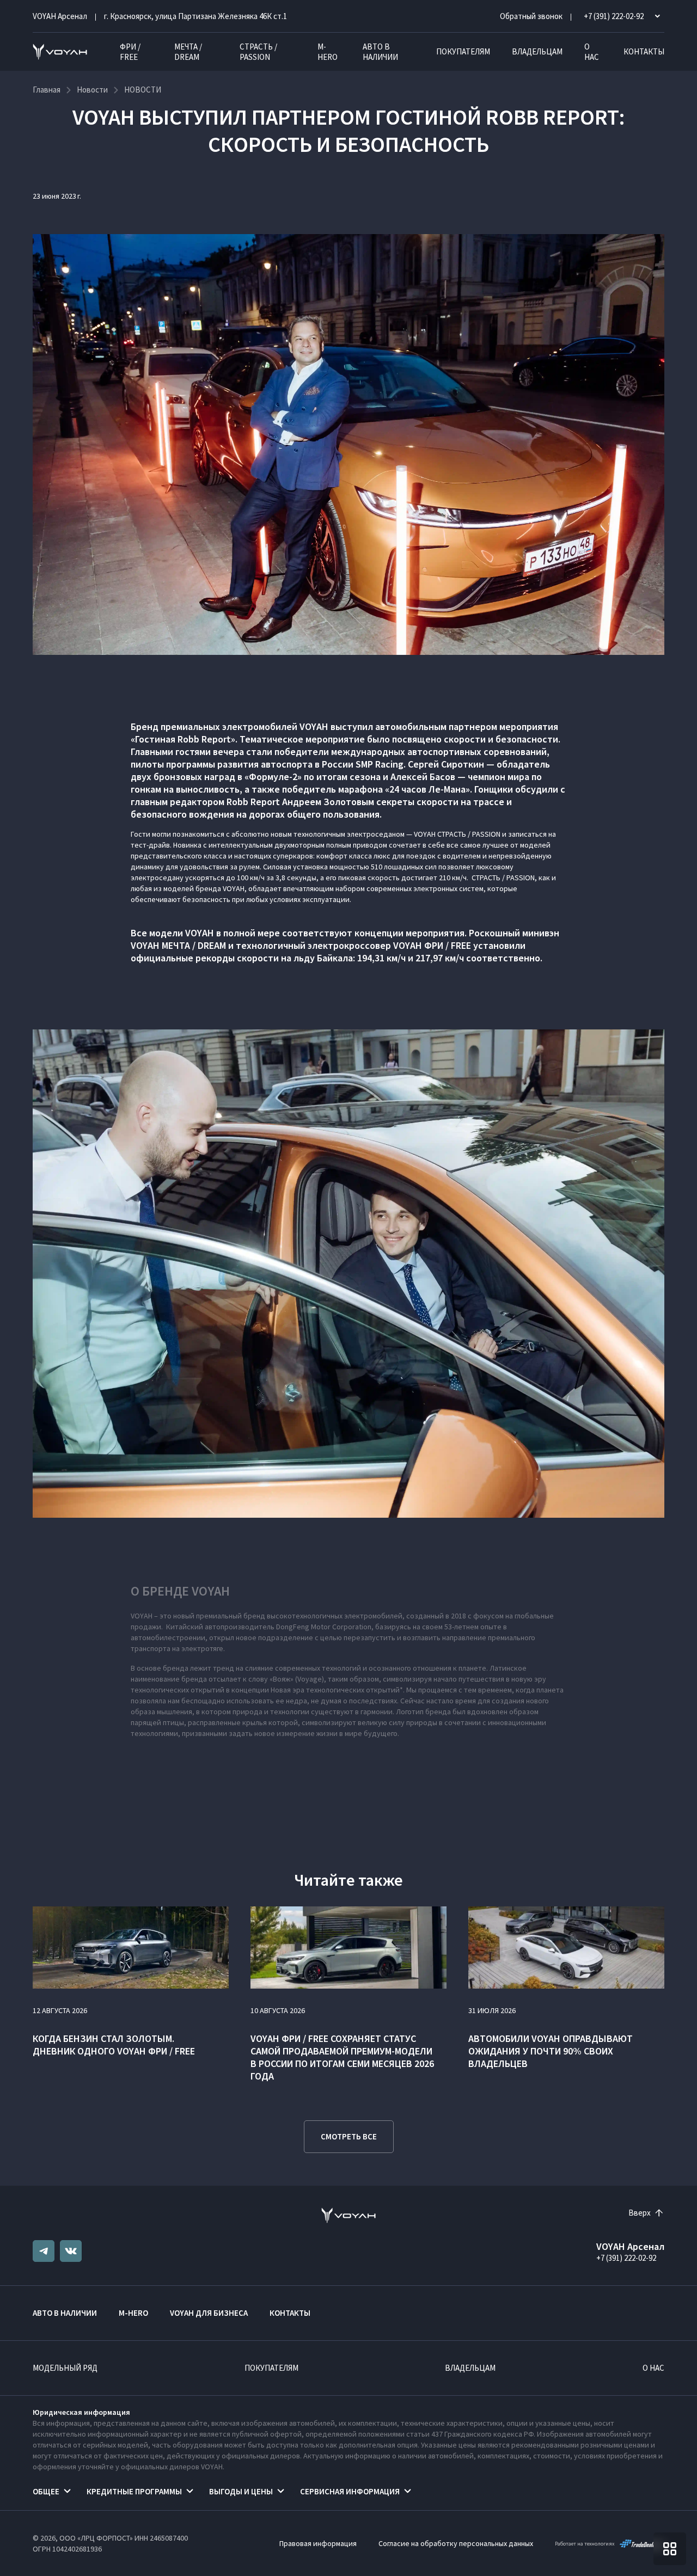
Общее (46, 2491)
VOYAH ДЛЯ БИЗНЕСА (209, 2313)
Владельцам (537, 51)
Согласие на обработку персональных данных (456, 2543)
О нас (592, 52)
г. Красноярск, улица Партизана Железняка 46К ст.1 (195, 16)
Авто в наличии (380, 52)
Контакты (644, 51)
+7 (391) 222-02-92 (626, 2258)
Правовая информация (318, 2543)
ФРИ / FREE (130, 52)
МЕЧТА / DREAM (188, 52)
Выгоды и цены (241, 2491)
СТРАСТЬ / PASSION (258, 52)
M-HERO (328, 52)
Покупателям (463, 51)
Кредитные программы (134, 2491)
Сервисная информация (350, 2491)
